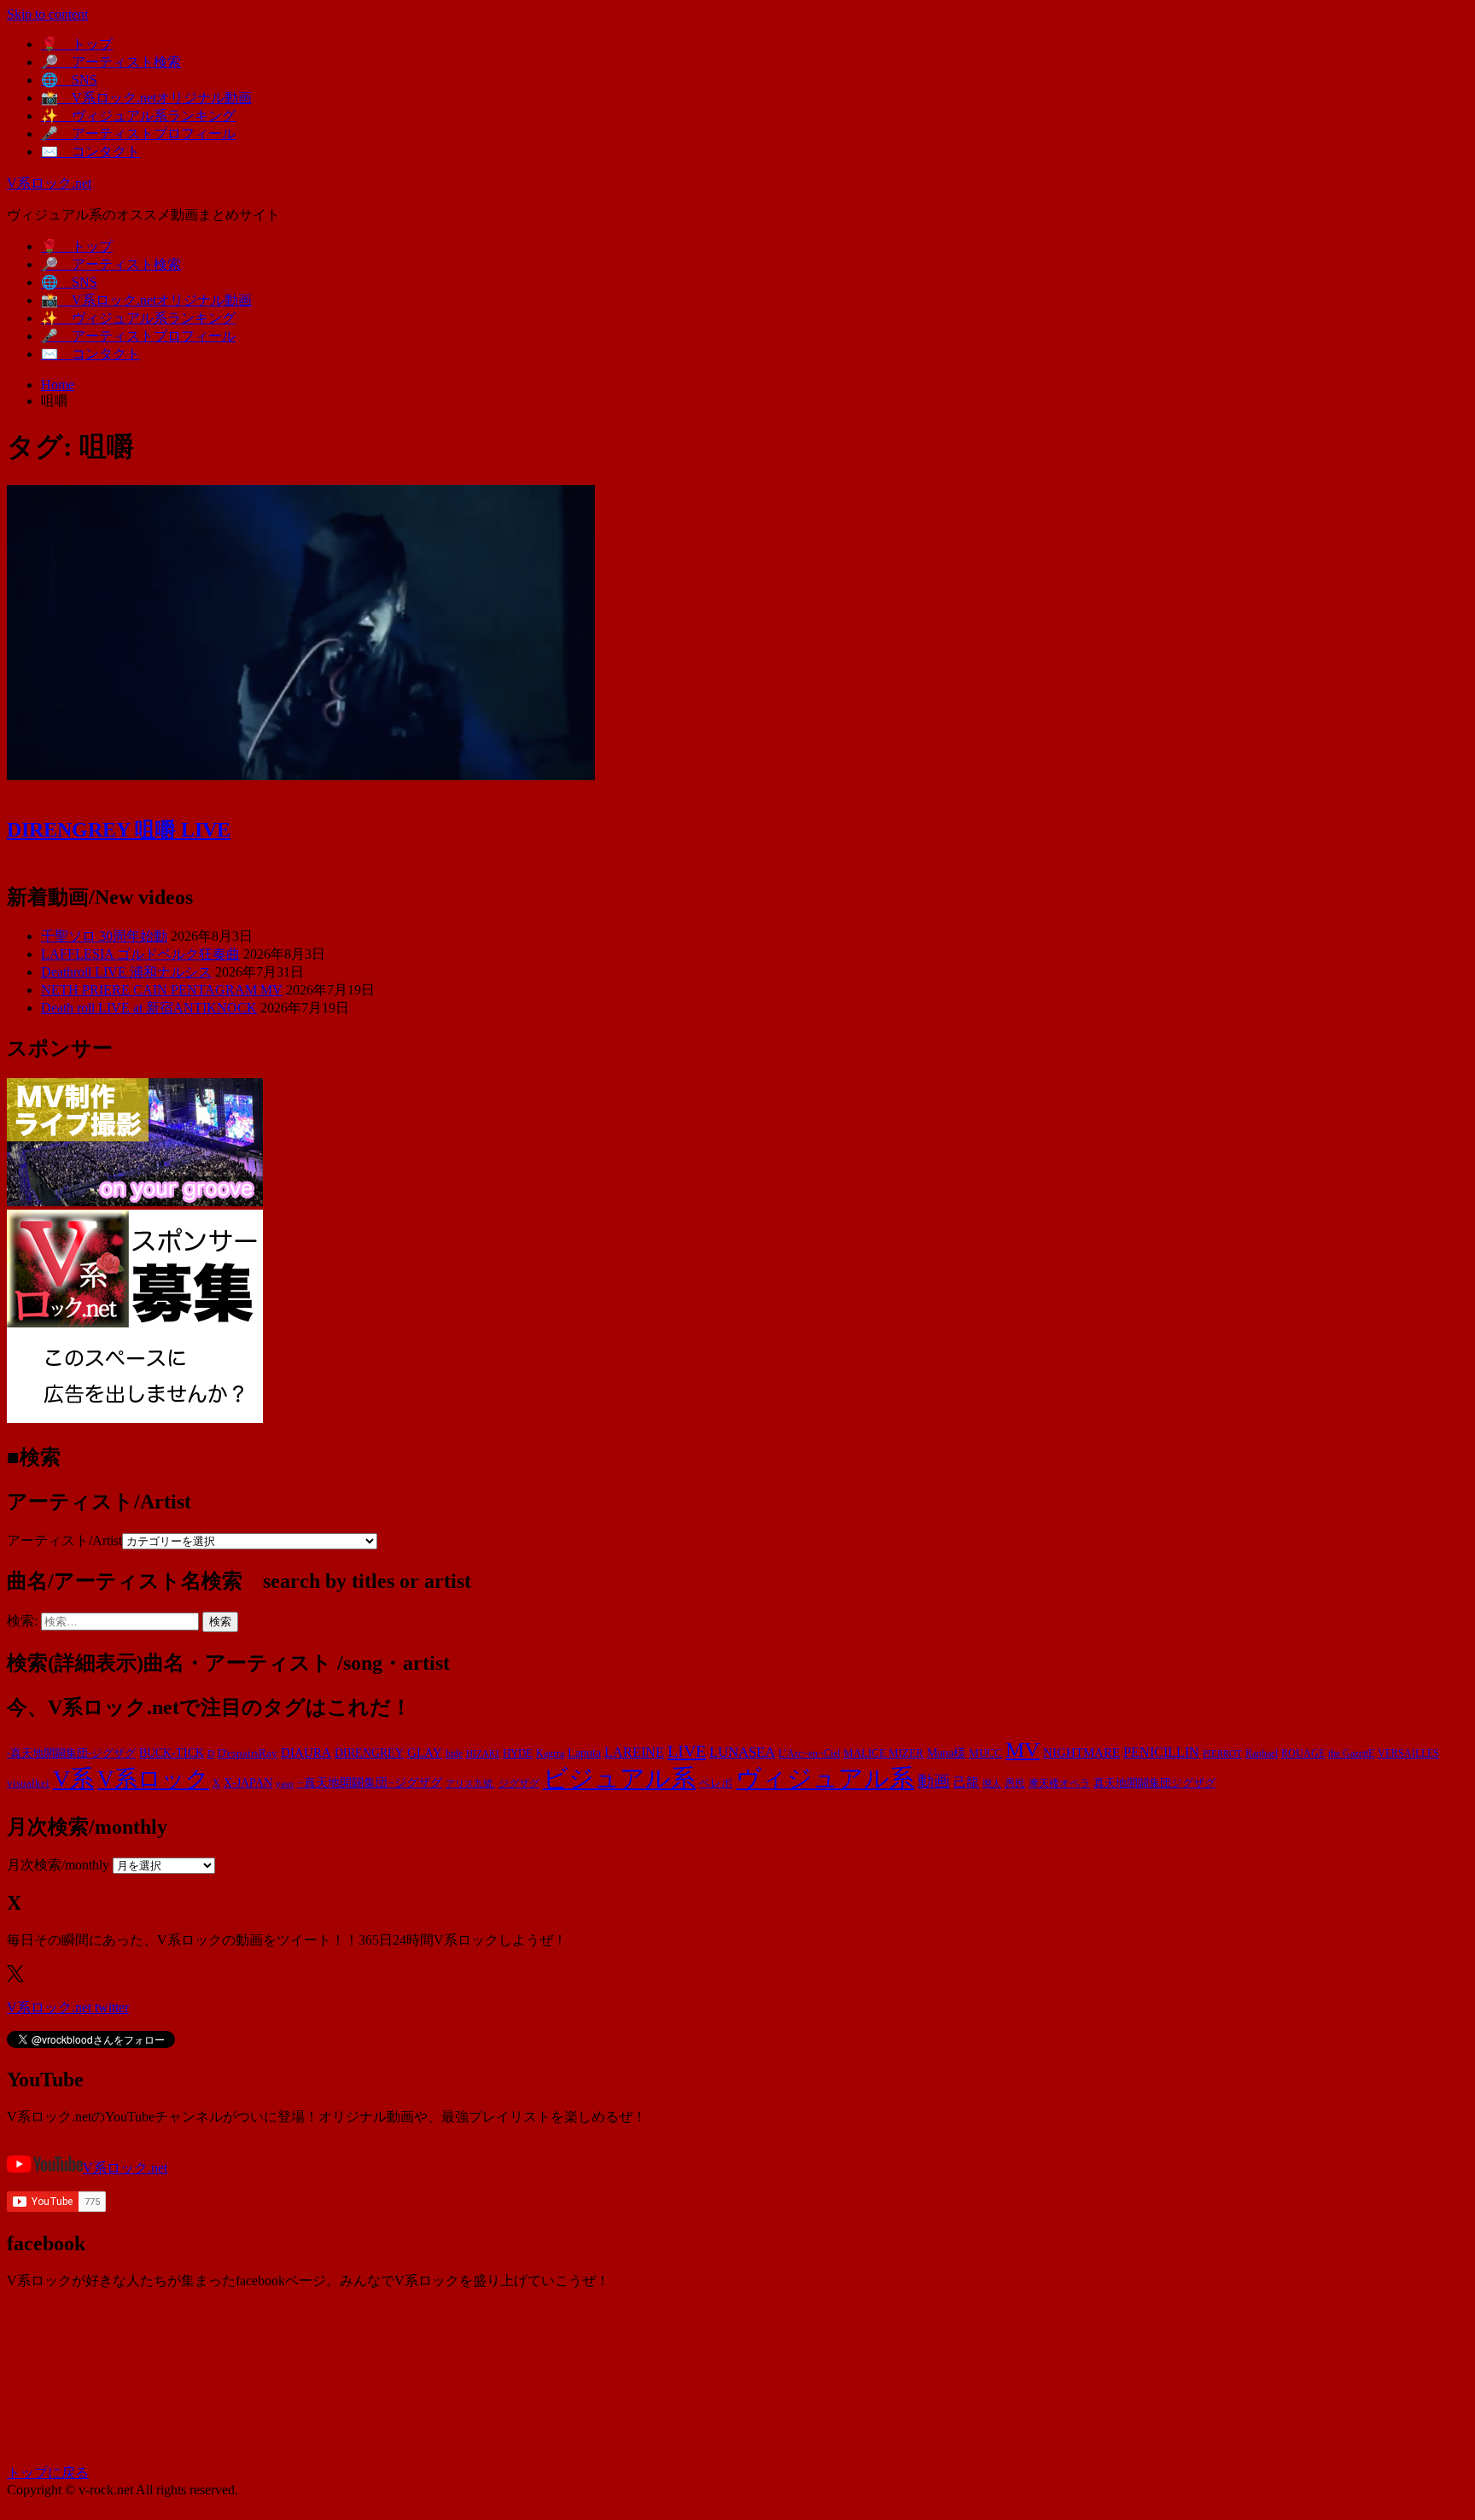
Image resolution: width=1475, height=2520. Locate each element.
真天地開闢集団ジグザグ (1154, 1783)
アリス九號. (470, 1784)
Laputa (584, 1753)
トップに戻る (48, 2473)
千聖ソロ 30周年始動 (104, 936)
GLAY (425, 1753)
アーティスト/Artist (64, 1540)
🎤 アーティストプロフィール (138, 134)
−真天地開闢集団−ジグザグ (370, 1783)
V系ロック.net (49, 183)
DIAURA (306, 1752)
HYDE (518, 1753)
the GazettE (1351, 1754)
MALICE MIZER (883, 1753)
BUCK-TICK (172, 1753)
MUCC (985, 1753)
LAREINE (634, 1752)
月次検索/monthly (58, 1865)
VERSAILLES (1408, 1753)
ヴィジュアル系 (825, 1778)
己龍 (966, 1782)
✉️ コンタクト (90, 152)
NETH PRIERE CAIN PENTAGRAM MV (162, 990)
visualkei (28, 1783)
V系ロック (153, 1779)
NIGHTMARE (1081, 1753)
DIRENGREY (369, 1753)
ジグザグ (519, 1783)
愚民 (1015, 1783)
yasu (285, 1783)
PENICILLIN (1161, 1752)
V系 (73, 1779)
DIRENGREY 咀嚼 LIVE (119, 830)
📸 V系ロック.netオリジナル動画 (146, 98)
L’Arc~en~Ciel (809, 1753)
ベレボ (716, 1783)
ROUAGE (1303, 1753)
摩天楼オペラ (1059, 1783)
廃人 (992, 1784)
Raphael (1262, 1753)
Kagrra (550, 1753)
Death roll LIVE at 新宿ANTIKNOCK (149, 1008)
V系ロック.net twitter (68, 2007)
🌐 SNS (69, 80)
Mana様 (946, 1753)
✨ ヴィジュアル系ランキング (138, 116)
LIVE (687, 1751)
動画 (934, 1781)
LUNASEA (742, 1752)
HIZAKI (483, 1753)
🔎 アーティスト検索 (111, 62)
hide (454, 1753)
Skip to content (47, 14)
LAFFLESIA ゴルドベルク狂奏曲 (140, 954)
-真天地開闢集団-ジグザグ (71, 1753)
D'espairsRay (248, 1753)
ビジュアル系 (619, 1778)
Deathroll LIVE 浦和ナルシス (126, 972)
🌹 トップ (77, 44)
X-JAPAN (248, 1783)
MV (1023, 1750)
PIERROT (1222, 1754)
